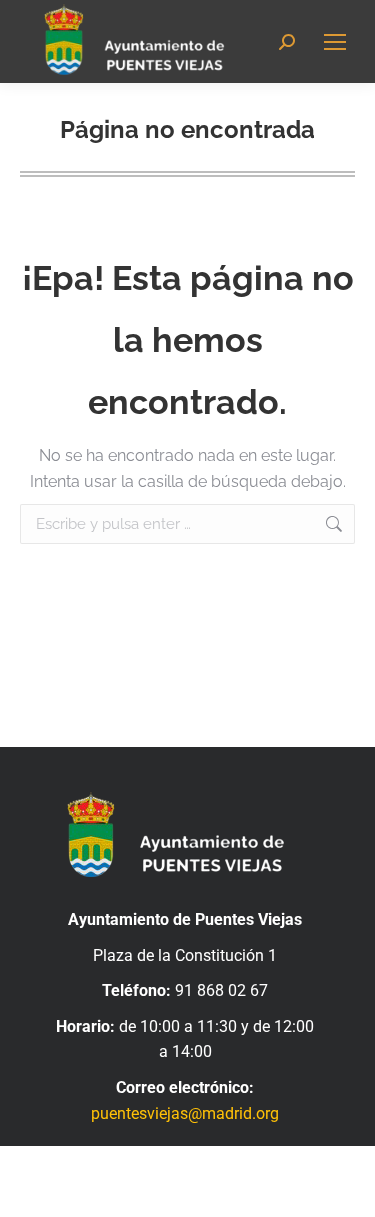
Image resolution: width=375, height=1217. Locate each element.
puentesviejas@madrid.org (185, 1113)
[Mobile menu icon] (335, 42)
